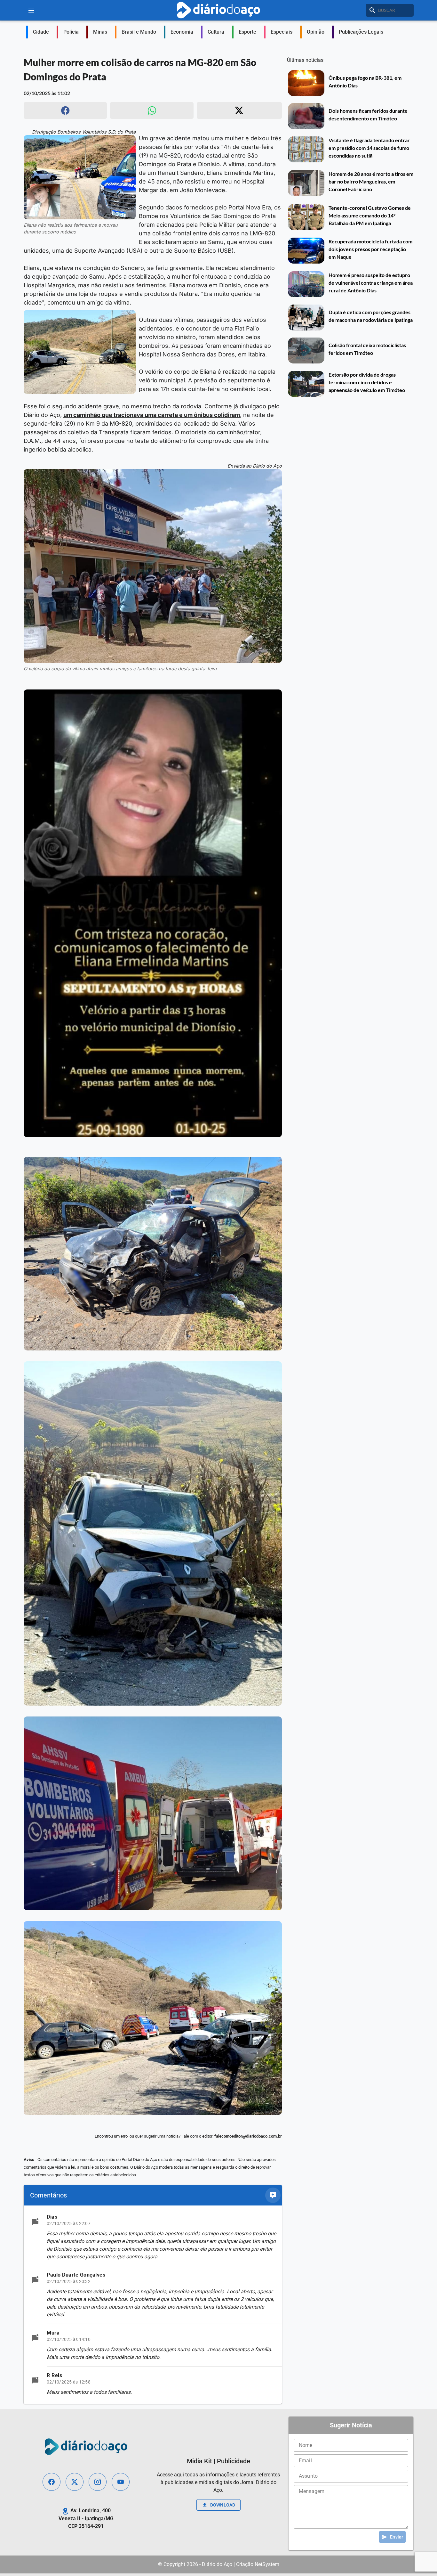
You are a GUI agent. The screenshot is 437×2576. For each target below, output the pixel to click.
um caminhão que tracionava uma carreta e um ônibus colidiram (152, 415)
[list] (153, 2305)
